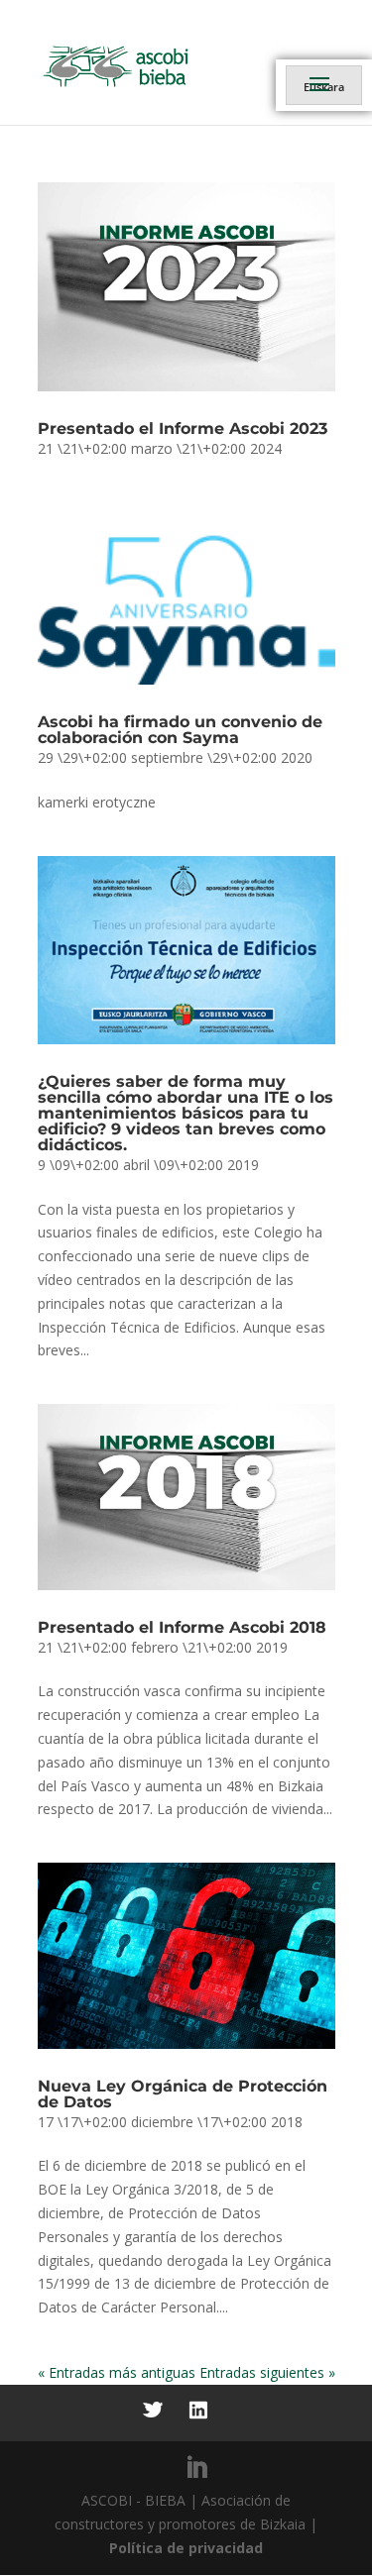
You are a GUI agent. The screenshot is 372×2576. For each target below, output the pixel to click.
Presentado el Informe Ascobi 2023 (183, 429)
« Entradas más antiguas (117, 2372)
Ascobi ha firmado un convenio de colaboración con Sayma (180, 730)
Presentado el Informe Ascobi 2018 (182, 1627)
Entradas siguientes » (267, 2372)
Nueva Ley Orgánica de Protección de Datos (183, 2094)
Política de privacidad (186, 2548)
